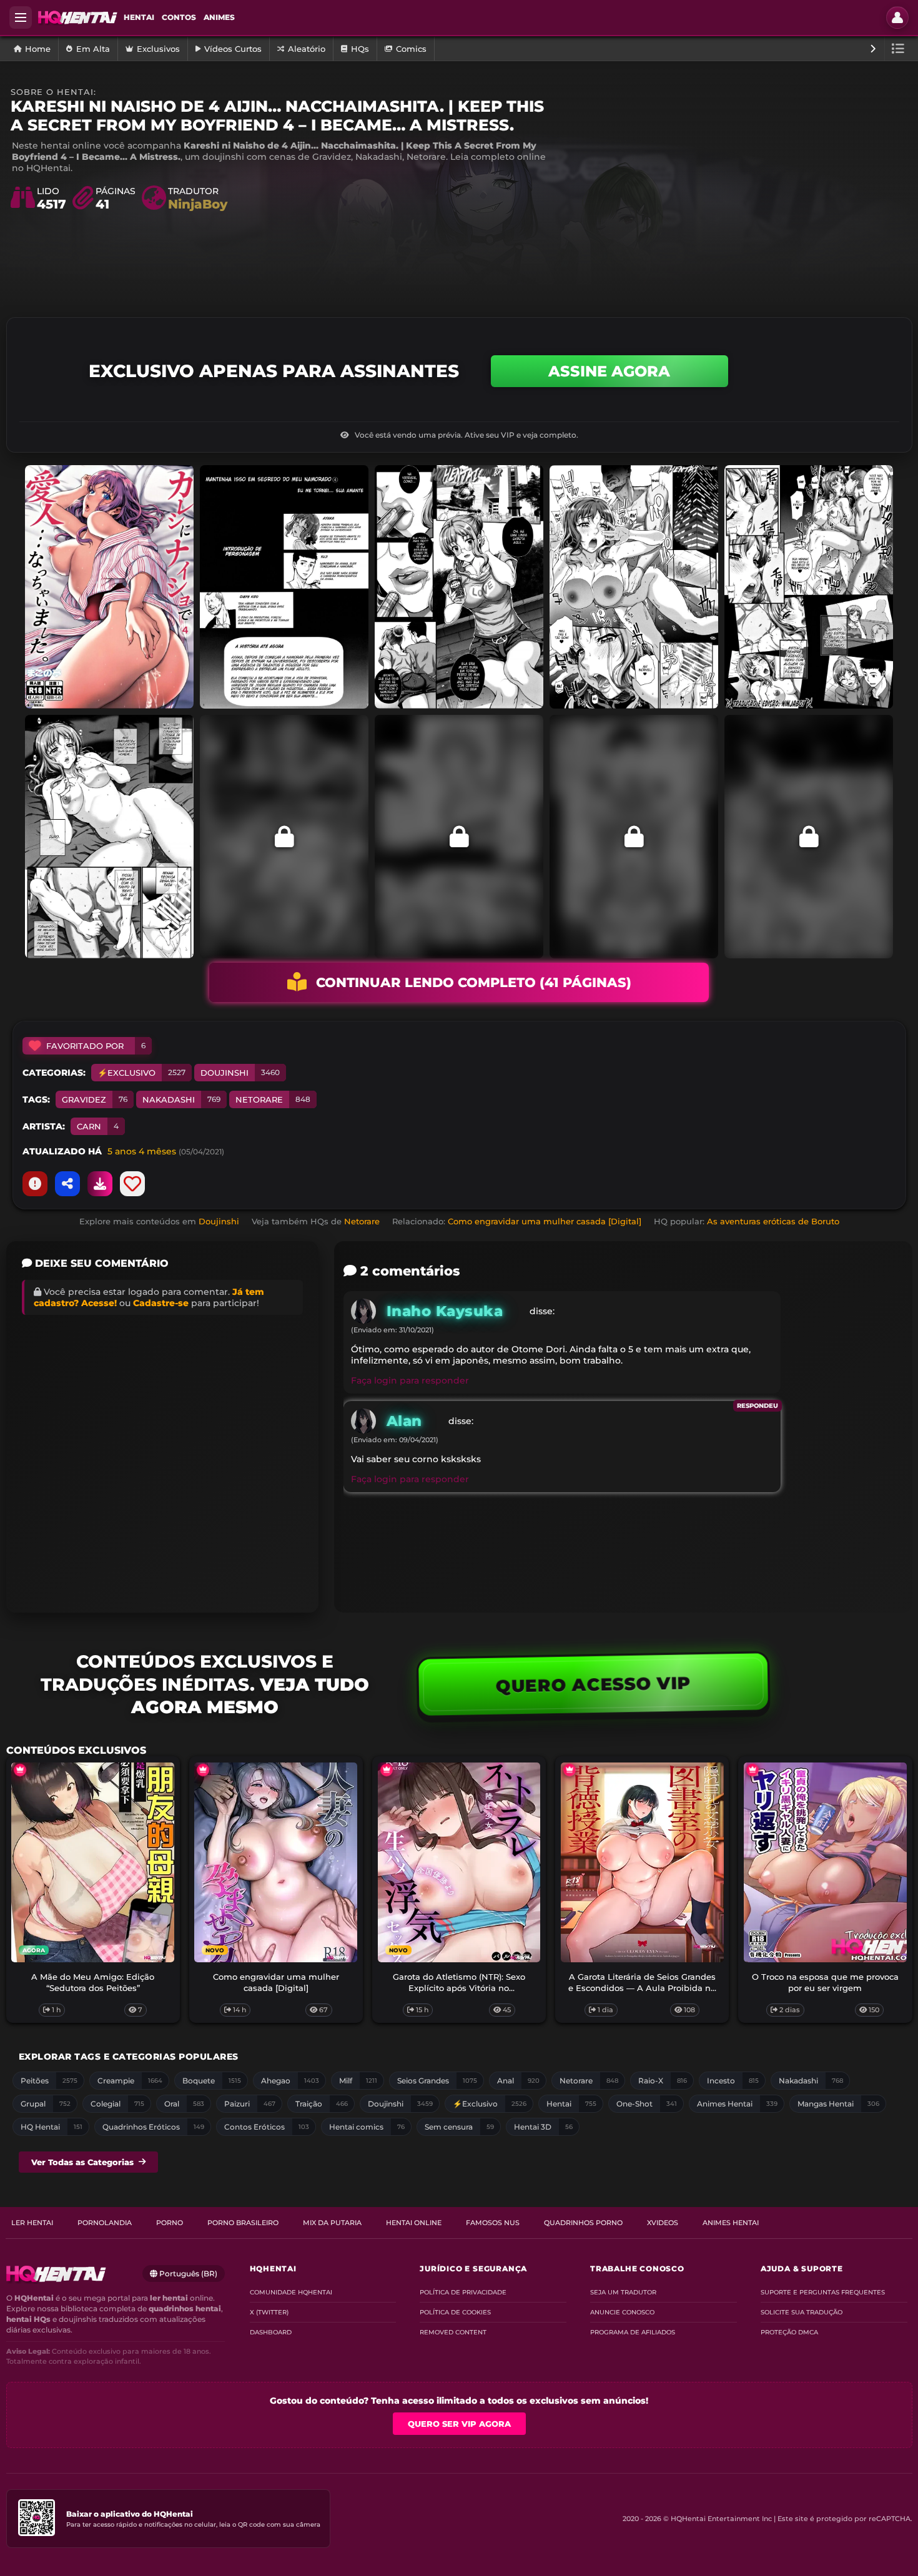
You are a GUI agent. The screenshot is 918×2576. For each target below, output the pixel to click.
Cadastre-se (161, 1303)
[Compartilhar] (67, 1184)
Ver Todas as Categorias (82, 2162)
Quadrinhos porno (583, 2223)
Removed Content (453, 2332)
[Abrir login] (897, 17)
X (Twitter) (269, 2312)
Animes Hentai (731, 2223)
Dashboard (271, 2332)
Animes (219, 17)
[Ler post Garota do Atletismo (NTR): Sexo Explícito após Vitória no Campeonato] (459, 1862)
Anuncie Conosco (622, 2312)
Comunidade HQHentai (291, 2292)
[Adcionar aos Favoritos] (132, 1184)
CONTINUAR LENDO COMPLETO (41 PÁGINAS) (474, 982)
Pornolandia (105, 2223)
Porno (170, 2223)
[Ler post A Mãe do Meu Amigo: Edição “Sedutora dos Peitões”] (93, 1862)
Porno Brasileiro (243, 2223)
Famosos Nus (493, 2223)
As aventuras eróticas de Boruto (773, 1221)
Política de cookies (455, 2312)
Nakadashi (181, 1099)
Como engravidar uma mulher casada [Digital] (545, 1221)
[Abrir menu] (21, 17)
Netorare (273, 1099)
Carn (98, 1126)
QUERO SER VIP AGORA (459, 2424)
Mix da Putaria (332, 2223)
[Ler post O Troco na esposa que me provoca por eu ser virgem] (825, 1862)
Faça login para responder (410, 1380)
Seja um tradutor (623, 2292)
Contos (179, 17)
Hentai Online (414, 2223)
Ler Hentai (32, 2223)
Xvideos (663, 2223)
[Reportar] (35, 1184)
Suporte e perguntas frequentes (823, 2292)
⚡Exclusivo (141, 1073)
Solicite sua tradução (802, 2312)
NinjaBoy (198, 204)
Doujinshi (240, 1073)
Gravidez (95, 1099)
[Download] (100, 1184)
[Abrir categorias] (898, 49)
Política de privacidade (463, 2292)
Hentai (139, 17)
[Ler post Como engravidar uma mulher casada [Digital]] (276, 1862)
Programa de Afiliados (633, 2332)
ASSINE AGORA (609, 371)
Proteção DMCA (789, 2332)
